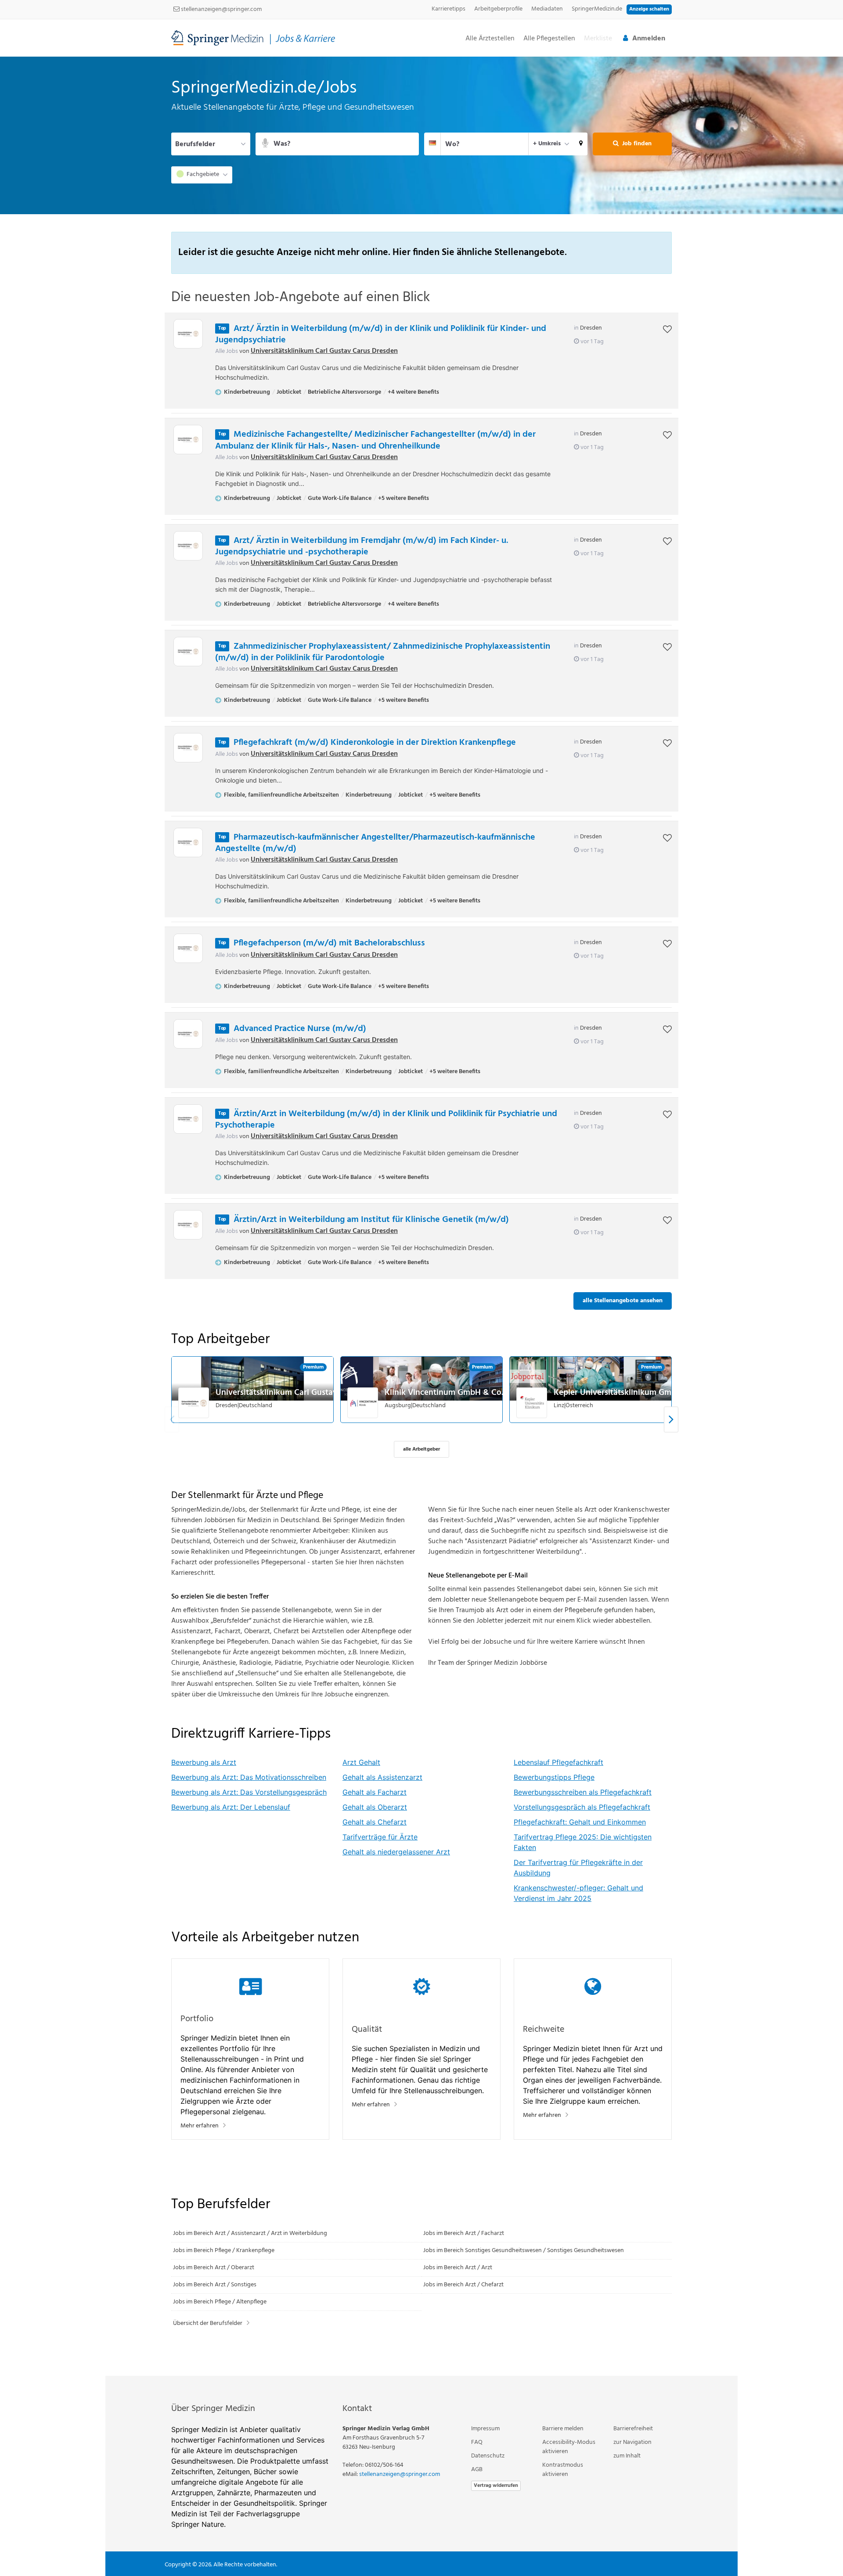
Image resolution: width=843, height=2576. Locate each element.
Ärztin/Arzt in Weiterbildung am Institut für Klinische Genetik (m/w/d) (371, 1220)
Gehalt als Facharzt (375, 1792)
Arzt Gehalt (361, 1762)
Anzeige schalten (649, 9)
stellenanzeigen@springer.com (221, 9)
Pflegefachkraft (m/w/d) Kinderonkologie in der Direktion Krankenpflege (375, 743)
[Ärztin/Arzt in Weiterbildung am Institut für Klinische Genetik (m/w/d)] (188, 1225)
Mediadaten (547, 9)
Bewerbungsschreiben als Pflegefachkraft (583, 1792)
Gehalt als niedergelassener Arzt (396, 1852)
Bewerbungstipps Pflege (554, 1777)
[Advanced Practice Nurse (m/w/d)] (188, 1034)
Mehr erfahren (200, 2126)
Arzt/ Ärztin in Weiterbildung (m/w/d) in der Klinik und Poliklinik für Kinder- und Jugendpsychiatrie (381, 334)
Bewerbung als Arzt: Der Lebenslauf (231, 1807)
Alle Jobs (227, 351)
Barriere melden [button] (563, 2429)
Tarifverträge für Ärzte (380, 1837)
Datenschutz (488, 2456)
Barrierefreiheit (633, 2429)
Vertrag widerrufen (496, 2486)
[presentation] (671, 1419)
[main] (421, 1216)
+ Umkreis (547, 144)
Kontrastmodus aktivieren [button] (563, 2470)
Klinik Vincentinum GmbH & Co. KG (450, 1393)
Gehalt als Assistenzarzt (382, 1777)
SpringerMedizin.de (597, 9)
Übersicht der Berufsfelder (208, 2323)
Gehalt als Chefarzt (375, 1822)
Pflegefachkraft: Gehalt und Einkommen (580, 1822)
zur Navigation (632, 2442)
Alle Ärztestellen (490, 39)
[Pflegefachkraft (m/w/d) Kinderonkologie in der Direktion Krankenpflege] (188, 748)
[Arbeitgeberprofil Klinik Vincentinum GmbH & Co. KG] (363, 1403)
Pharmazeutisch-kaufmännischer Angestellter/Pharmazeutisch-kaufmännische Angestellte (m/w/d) (375, 843)
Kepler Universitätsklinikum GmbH (618, 1393)
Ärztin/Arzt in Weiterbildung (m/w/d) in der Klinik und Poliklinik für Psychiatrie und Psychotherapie (386, 1120)
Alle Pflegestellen (549, 39)
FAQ (477, 2442)
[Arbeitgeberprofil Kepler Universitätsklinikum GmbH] (532, 1403)
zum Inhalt (627, 2456)
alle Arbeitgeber (421, 1449)
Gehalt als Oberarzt (375, 1807)
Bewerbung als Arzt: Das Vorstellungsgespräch (249, 1792)
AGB (477, 2470)
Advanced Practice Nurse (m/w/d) (300, 1029)
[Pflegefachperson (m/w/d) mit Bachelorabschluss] (188, 948)
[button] (581, 144)
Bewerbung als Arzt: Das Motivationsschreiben (249, 1777)
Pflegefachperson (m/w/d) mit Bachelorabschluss (329, 943)
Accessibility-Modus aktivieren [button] (569, 2447)
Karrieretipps (449, 9)
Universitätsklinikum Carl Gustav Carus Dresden (324, 351)
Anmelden (649, 39)
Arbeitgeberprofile (498, 9)
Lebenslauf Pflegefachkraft (558, 1762)
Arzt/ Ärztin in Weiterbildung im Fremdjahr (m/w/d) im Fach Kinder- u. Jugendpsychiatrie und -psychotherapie (362, 546)
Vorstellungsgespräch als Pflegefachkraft (582, 1807)
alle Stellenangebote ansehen (623, 1301)
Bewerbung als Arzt (204, 1762)
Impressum (485, 2429)
